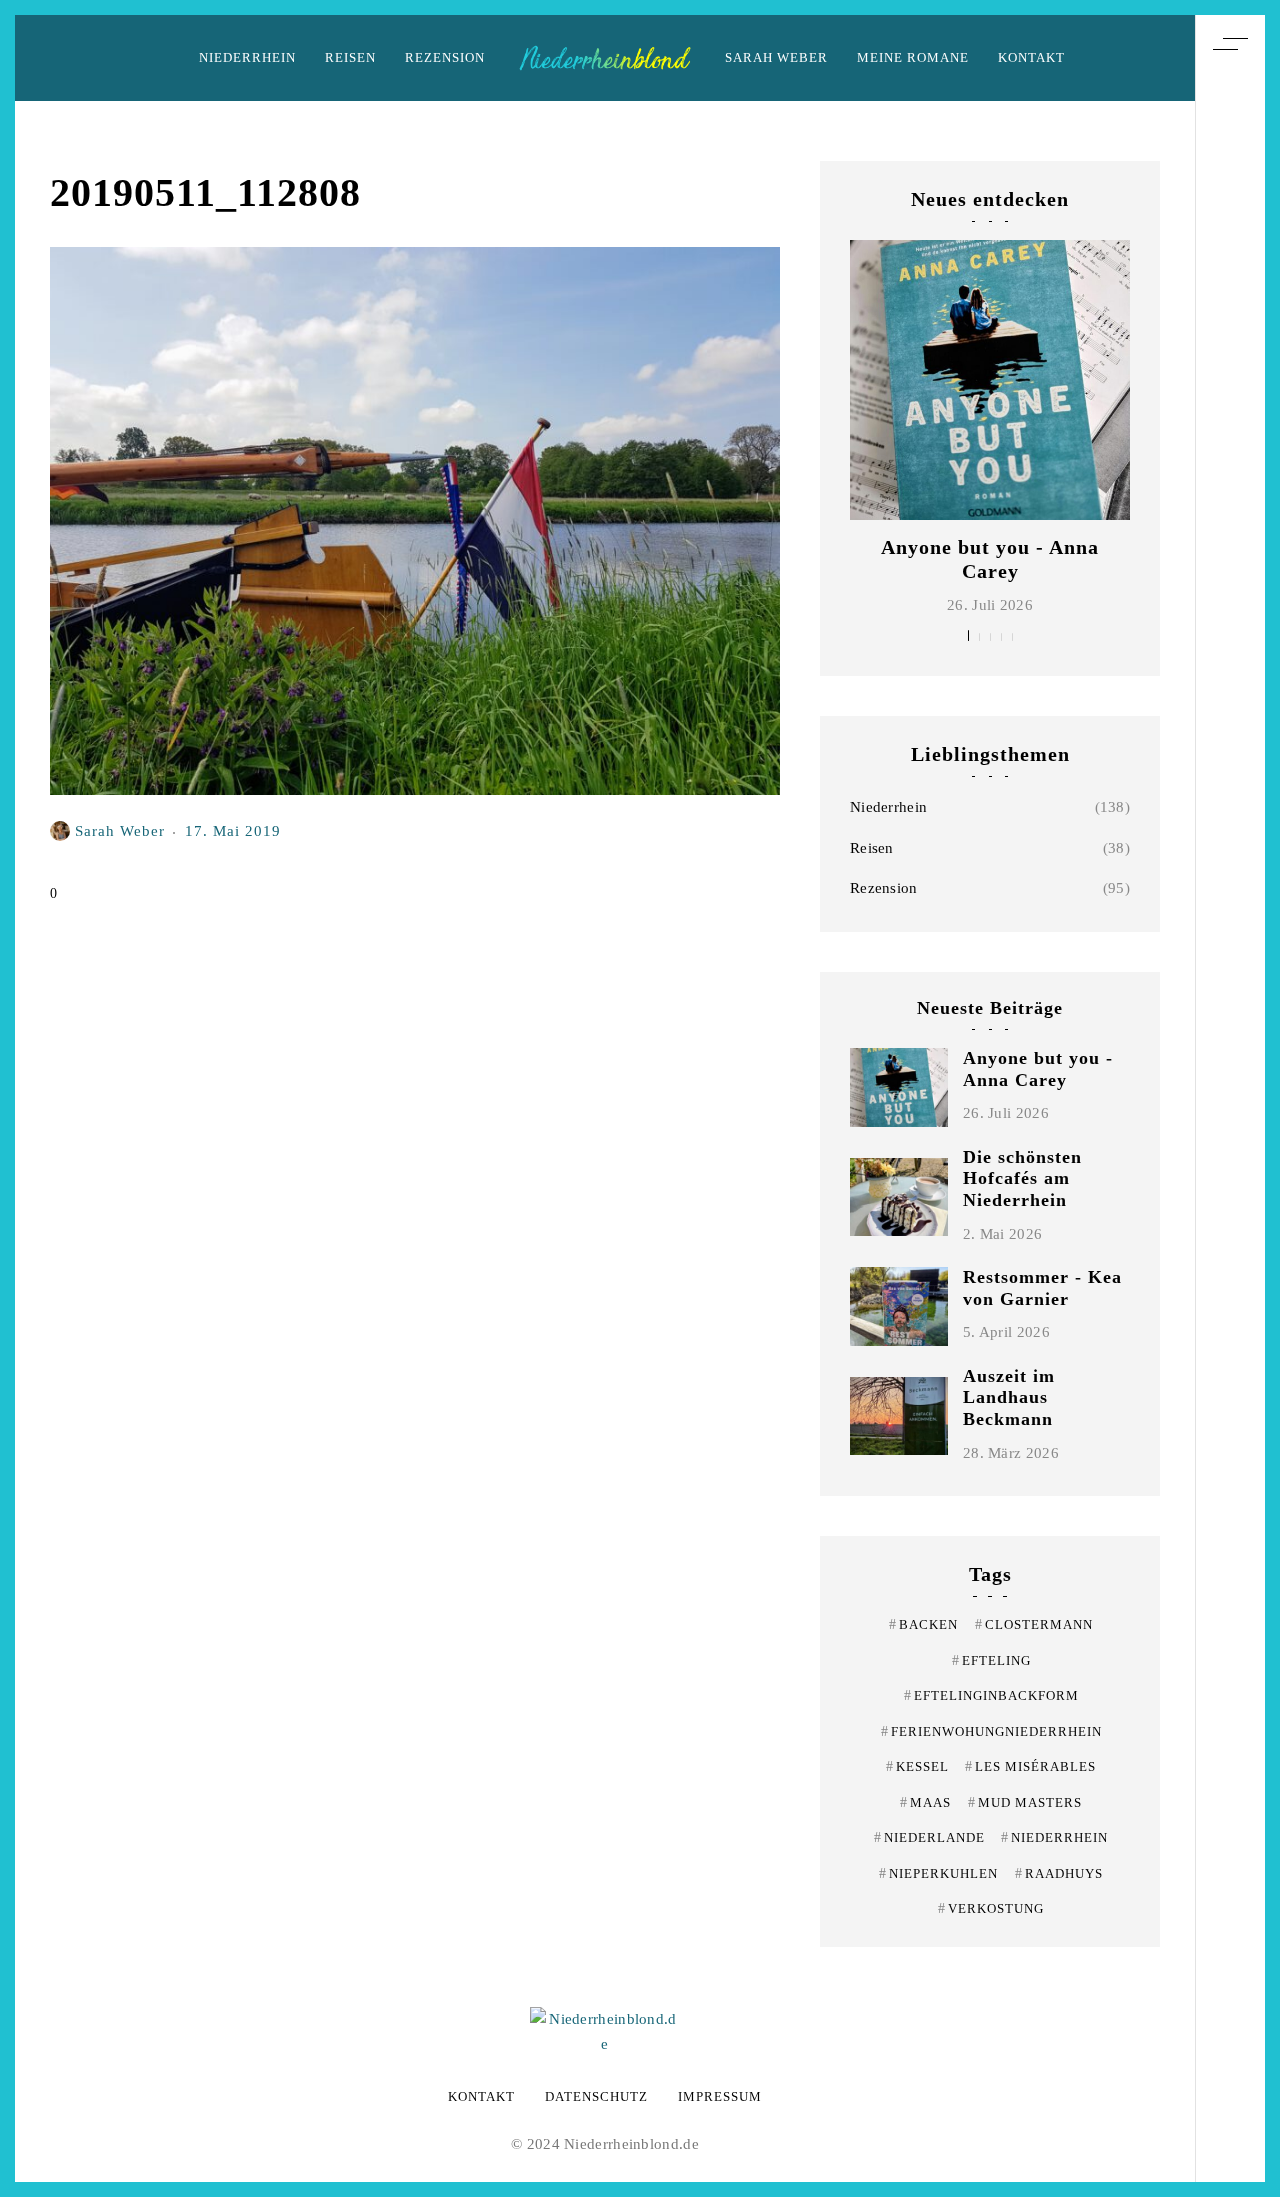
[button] (968, 635)
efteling (991, 1660)
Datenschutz (596, 2096)
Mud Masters (1025, 1802)
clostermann (1034, 1624)
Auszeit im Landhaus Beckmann (1009, 1397)
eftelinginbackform (991, 1695)
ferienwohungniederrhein (991, 1731)
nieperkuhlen (938, 1873)
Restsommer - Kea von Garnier (1042, 1288)
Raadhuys (1059, 1873)
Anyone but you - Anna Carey (1038, 1069)
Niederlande (929, 1837)
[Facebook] (1230, 1124)
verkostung (991, 1908)
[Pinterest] (1230, 1050)
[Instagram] (1230, 1087)
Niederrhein (247, 57)
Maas (925, 1802)
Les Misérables (1030, 1766)
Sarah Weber (776, 57)
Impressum (720, 2096)
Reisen (350, 57)
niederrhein (1054, 1837)
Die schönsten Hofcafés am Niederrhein (1022, 1178)
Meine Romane (913, 57)
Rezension (445, 57)
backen (923, 1624)
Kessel (917, 1766)
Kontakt (1031, 57)
